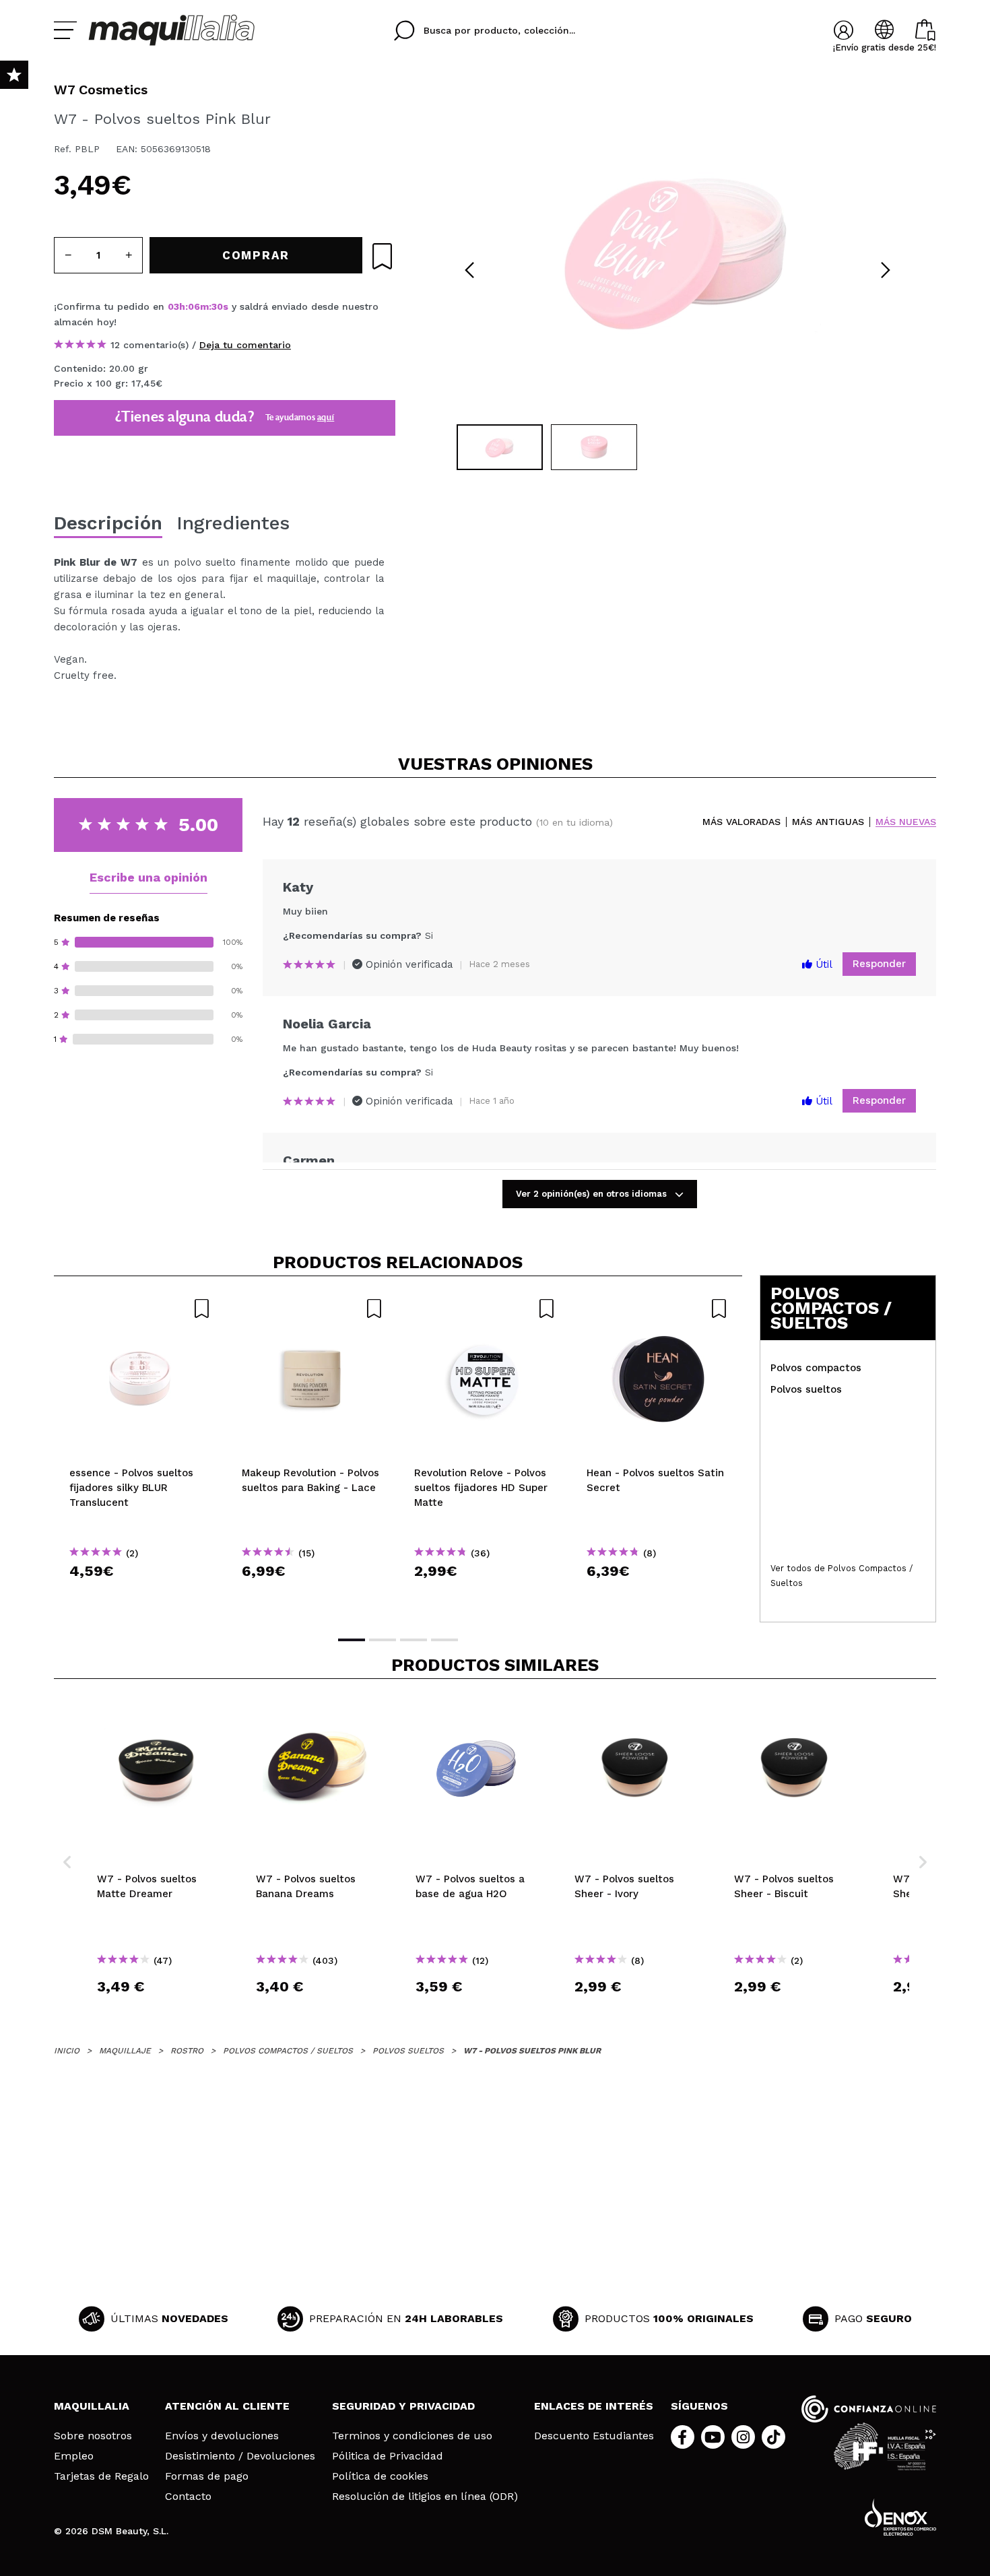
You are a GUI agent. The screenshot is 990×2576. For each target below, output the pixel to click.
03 (173, 306)
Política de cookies (380, 2476)
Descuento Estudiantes (594, 2436)
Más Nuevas (906, 822)
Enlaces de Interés (594, 2406)
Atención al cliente (227, 2406)
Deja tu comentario (245, 345)
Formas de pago (207, 2476)
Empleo (74, 2456)
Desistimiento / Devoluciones (240, 2456)
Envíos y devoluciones (222, 2436)
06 (194, 306)
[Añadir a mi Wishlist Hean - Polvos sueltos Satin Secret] (657, 1309)
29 (218, 306)
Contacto (188, 2497)
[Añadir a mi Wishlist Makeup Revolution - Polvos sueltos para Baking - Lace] (312, 1309)
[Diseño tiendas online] (900, 2517)
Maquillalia (92, 2406)
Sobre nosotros (93, 2436)
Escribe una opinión (148, 877)
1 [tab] (352, 1640)
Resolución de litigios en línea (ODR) (425, 2497)
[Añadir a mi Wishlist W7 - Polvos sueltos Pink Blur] (382, 256)
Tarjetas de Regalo (101, 2476)
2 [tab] (383, 1640)
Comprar (140, 1595)
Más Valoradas (741, 822)
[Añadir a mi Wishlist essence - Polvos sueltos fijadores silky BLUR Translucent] (140, 1309)
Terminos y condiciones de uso (412, 2436)
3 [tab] (414, 1640)
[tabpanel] (678, 249)
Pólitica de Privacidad (388, 2456)
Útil (822, 964)
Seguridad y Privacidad (403, 2406)
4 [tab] (444, 1640)
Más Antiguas (828, 822)
